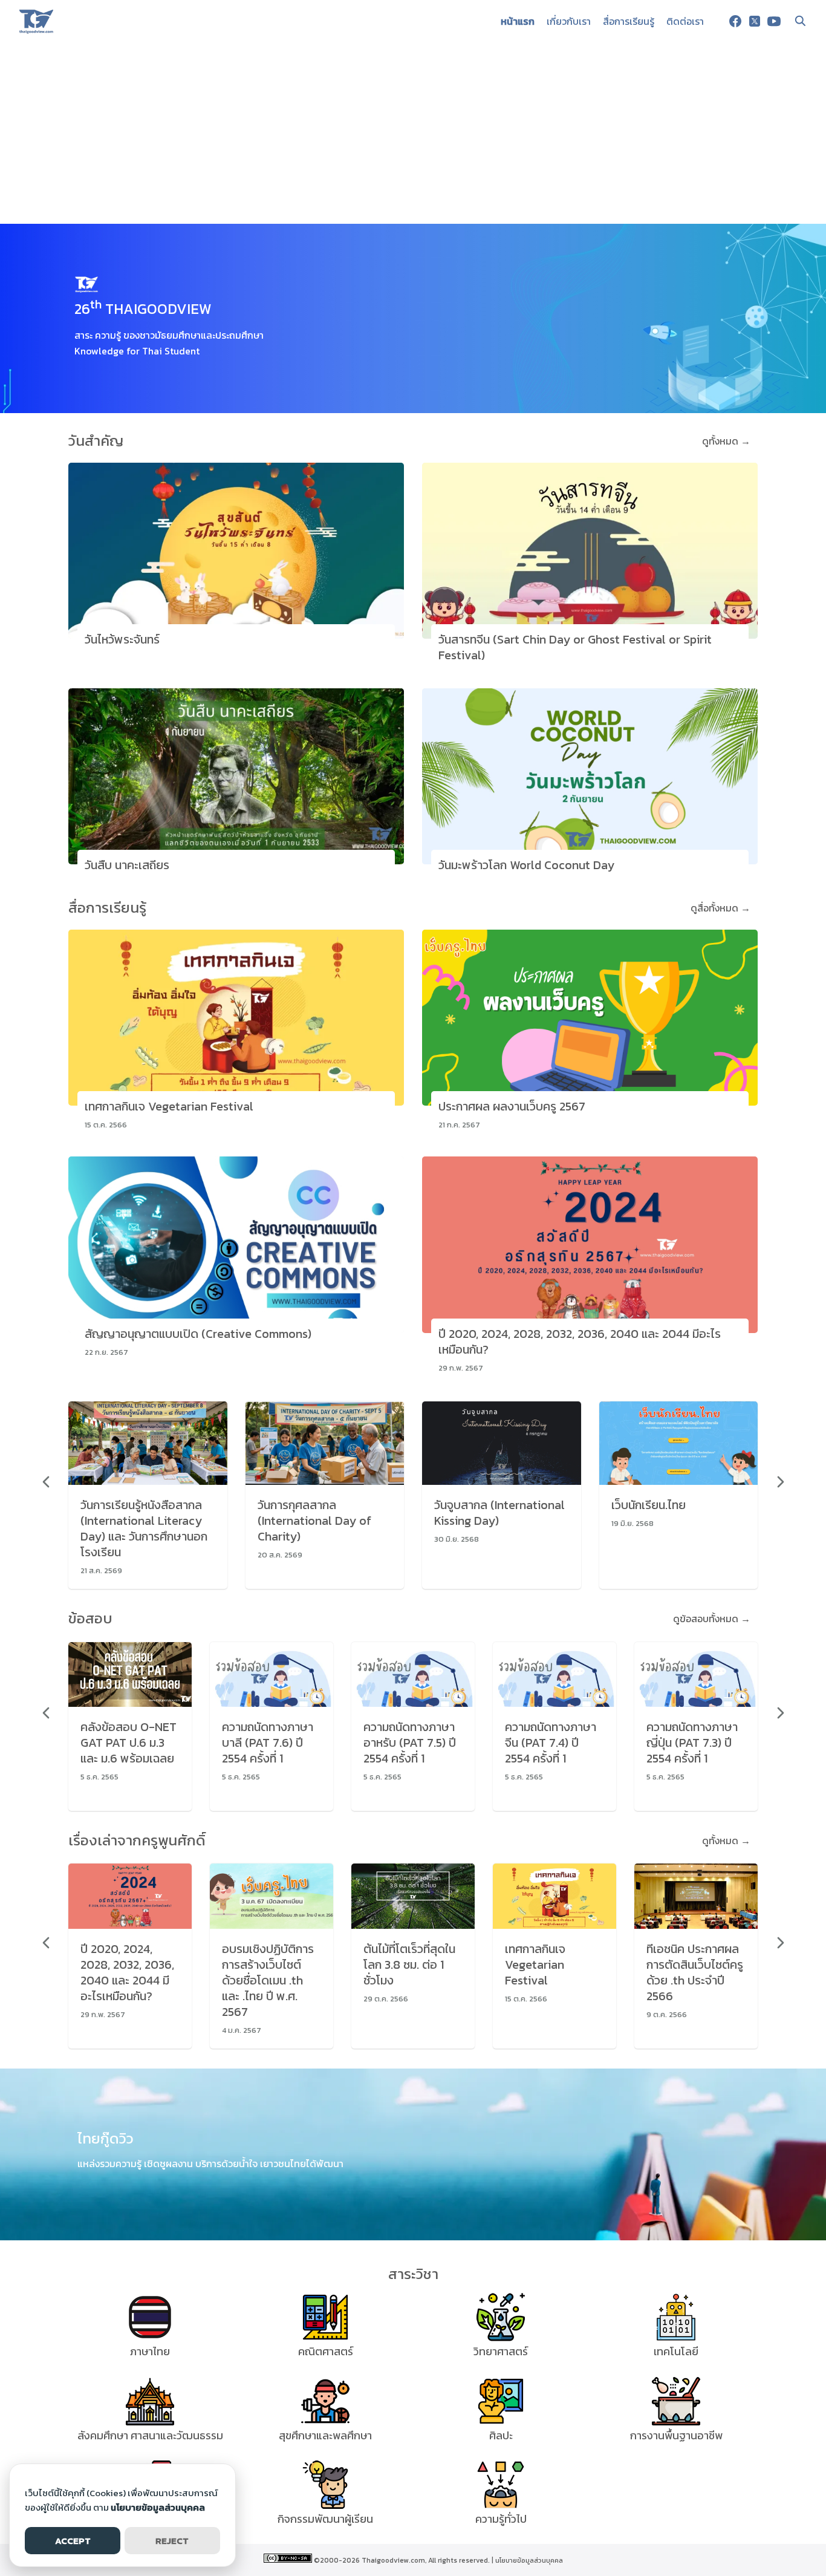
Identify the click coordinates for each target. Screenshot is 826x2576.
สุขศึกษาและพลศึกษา (325, 2435)
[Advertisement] (413, 133)
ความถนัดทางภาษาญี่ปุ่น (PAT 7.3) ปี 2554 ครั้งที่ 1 (692, 1743)
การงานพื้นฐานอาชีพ (676, 2435)
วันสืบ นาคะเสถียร (127, 865)
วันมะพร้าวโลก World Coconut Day (526, 865)
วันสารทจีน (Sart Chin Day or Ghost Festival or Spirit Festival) (575, 647)
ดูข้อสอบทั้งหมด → (712, 1619)
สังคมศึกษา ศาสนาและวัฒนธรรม (150, 2435)
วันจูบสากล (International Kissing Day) (499, 1513)
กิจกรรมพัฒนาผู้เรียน (325, 2519)
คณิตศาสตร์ (326, 2351)
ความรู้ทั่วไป (501, 2519)
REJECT (172, 2541)
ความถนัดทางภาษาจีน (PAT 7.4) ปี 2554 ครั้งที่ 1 (551, 1743)
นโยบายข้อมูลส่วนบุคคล (529, 2560)
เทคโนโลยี (676, 2351)
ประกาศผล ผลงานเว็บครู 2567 (512, 1106)
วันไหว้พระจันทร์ (122, 639)
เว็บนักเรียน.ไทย (649, 1505)
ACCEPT (73, 2541)
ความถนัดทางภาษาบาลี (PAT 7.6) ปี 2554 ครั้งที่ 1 (268, 1743)
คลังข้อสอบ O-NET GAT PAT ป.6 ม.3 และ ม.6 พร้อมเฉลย (128, 1743)
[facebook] (735, 21)
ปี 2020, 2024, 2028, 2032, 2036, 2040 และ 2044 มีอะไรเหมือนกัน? (580, 1342)
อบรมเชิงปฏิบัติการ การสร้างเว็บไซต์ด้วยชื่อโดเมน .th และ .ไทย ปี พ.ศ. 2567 (268, 1980)
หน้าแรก (518, 21)
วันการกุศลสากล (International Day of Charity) (314, 1521)
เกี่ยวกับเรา (569, 21)
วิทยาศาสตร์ (501, 2351)
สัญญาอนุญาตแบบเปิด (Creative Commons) (198, 1334)
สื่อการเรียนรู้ (629, 21)
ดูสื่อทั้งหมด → (720, 908)
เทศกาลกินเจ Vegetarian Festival (169, 1106)
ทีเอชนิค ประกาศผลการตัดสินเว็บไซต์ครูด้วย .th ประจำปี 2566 (695, 1972)
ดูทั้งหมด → (726, 441)
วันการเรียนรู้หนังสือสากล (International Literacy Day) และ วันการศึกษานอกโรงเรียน (144, 1528)
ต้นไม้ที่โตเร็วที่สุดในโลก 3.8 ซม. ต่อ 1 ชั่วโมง (409, 1965)
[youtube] (774, 21)
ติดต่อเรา (685, 21)
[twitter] (755, 21)
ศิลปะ (501, 2435)
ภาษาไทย (150, 2351)
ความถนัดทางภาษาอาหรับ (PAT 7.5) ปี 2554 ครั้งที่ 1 (410, 1743)
